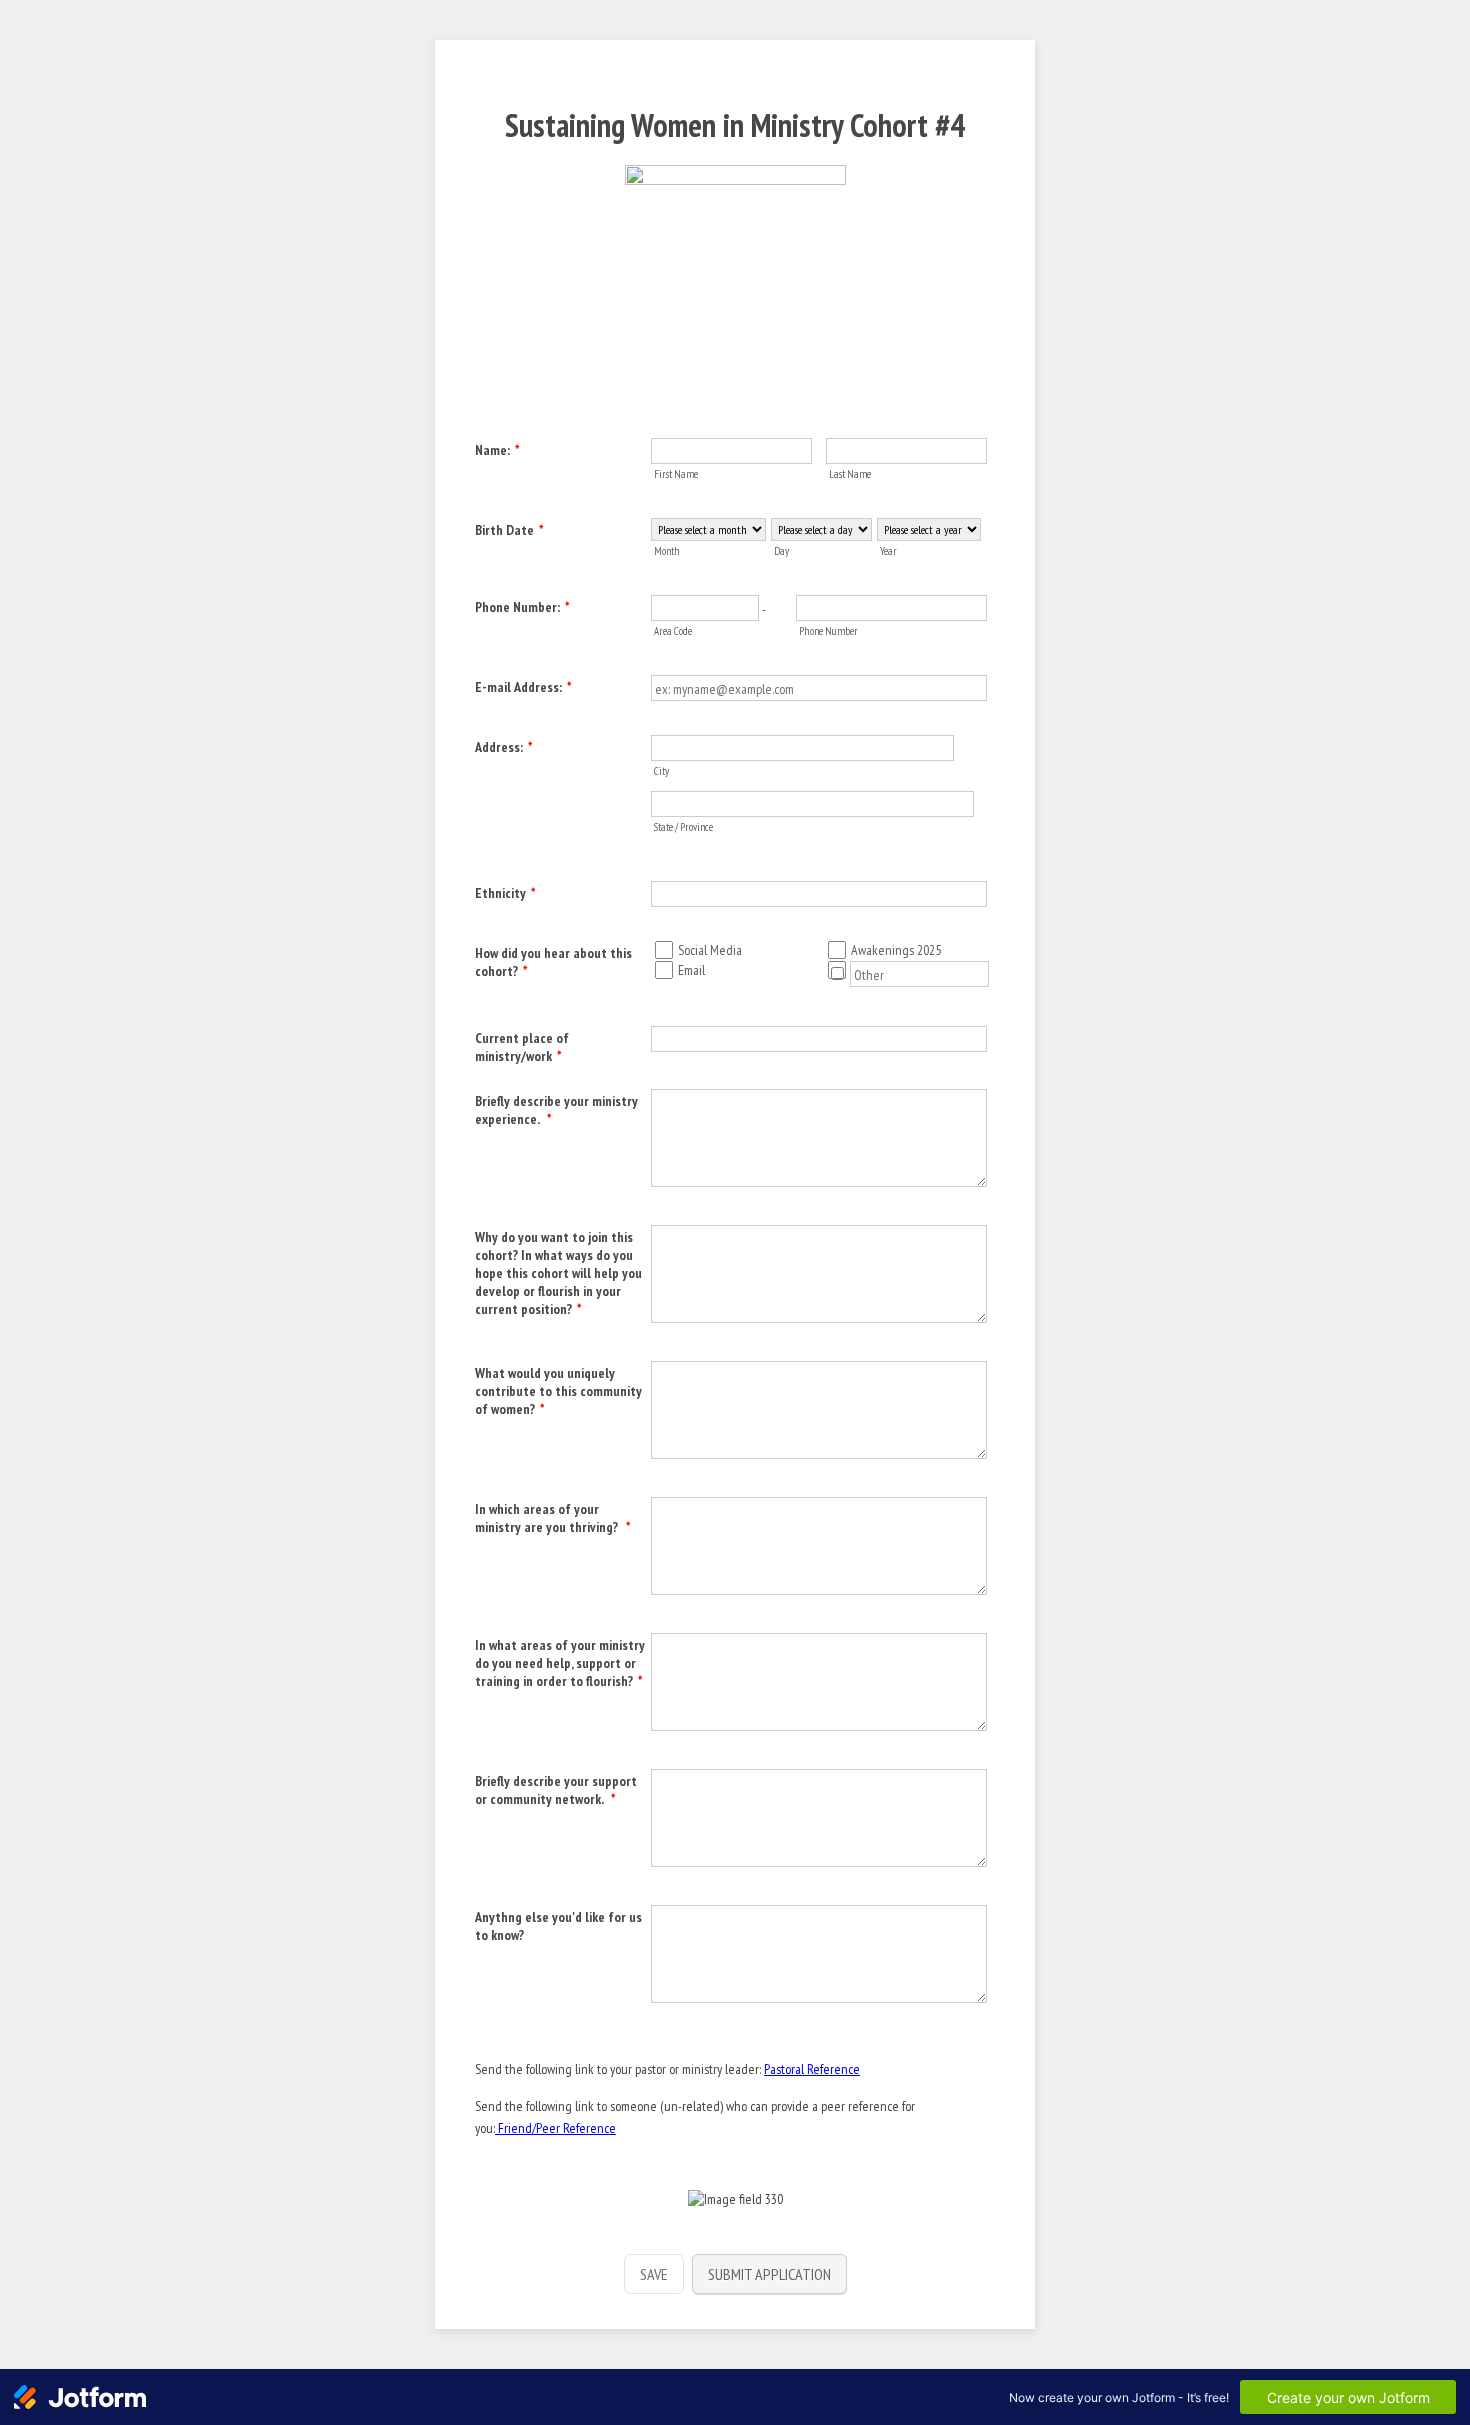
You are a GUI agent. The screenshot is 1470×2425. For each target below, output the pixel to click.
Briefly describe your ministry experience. (556, 1110)
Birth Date (509, 530)
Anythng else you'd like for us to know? (558, 1926)
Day (781, 551)
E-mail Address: (523, 687)
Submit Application (769, 2274)
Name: (497, 450)
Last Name (850, 474)
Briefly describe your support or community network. (556, 1790)
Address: (504, 747)
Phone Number (828, 631)
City (661, 771)
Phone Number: (522, 607)
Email (691, 970)
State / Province (683, 827)
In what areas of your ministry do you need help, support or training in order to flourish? (560, 1663)
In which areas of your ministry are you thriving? (553, 1518)
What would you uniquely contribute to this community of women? (558, 1391)
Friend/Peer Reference (555, 2128)
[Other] (848, 974)
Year (888, 551)
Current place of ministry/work (522, 1047)
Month (667, 551)
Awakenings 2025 (896, 950)
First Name (676, 474)
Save (654, 2274)
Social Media (710, 950)
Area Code (673, 631)
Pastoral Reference (812, 2069)
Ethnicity (505, 893)
